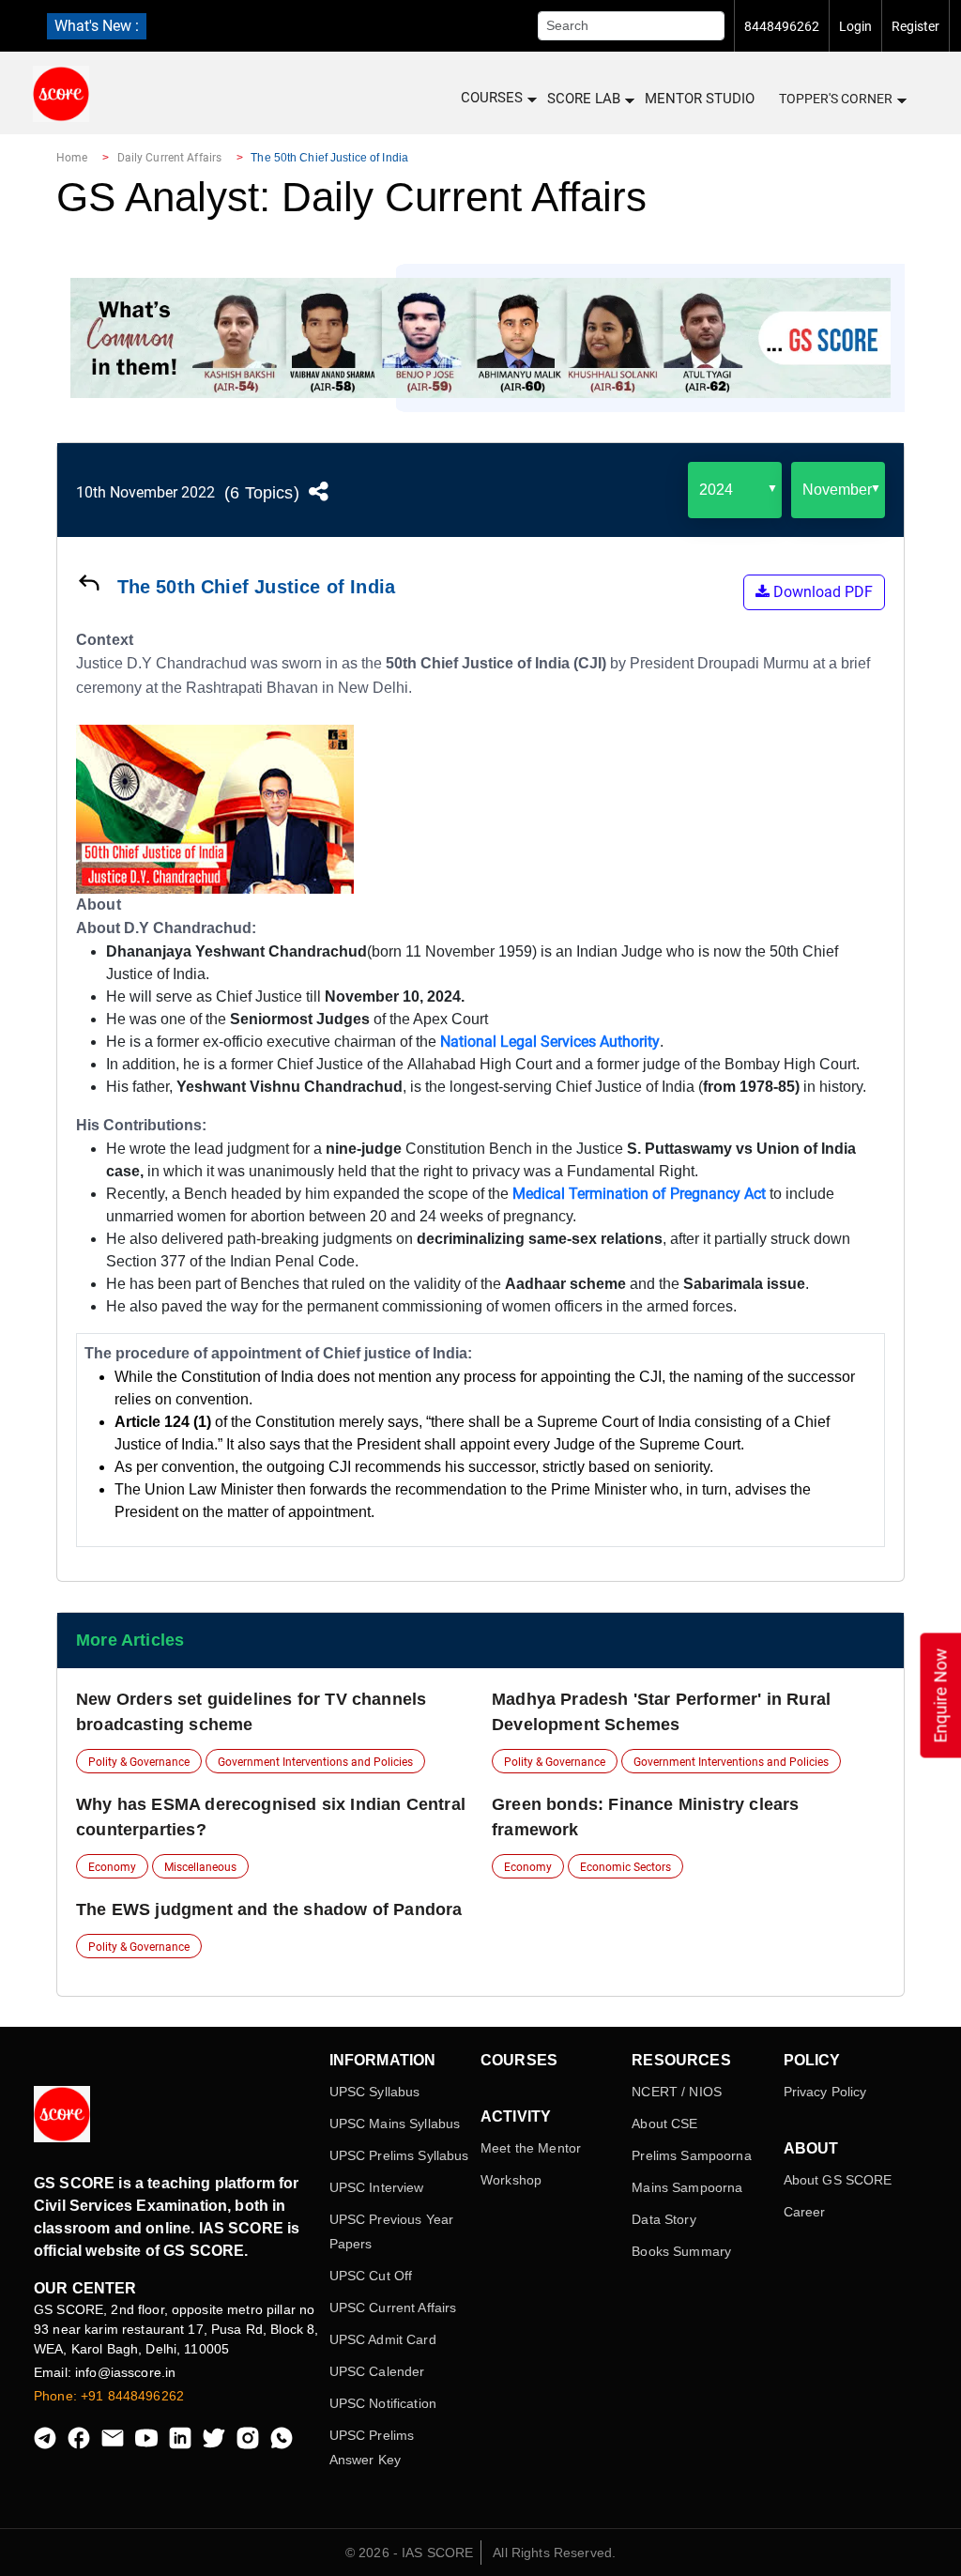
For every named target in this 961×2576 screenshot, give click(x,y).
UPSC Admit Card (383, 2339)
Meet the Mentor (531, 2148)
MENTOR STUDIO (700, 99)
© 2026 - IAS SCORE (410, 2553)
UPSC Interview (377, 2187)
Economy (112, 1867)
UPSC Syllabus (375, 2092)
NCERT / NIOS (677, 2092)
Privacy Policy (825, 2092)
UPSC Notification (383, 2403)
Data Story (664, 2219)
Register (915, 26)
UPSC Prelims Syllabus (399, 2155)
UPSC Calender (377, 2371)
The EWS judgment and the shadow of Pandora (269, 1909)
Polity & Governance (139, 1762)
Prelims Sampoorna (691, 2155)
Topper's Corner (836, 99)
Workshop (511, 2180)
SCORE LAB (584, 99)
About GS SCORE (838, 2180)
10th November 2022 (145, 492)
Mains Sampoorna (687, 2187)
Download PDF (821, 592)
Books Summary (681, 2251)
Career (805, 2212)
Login (855, 26)
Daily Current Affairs (170, 158)
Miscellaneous (200, 1867)
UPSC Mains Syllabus (395, 2124)
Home (72, 158)
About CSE (664, 2124)
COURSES (492, 98)
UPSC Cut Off (371, 2276)
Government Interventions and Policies (315, 1762)
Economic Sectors (625, 1867)
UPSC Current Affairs (393, 2308)
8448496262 (782, 26)
